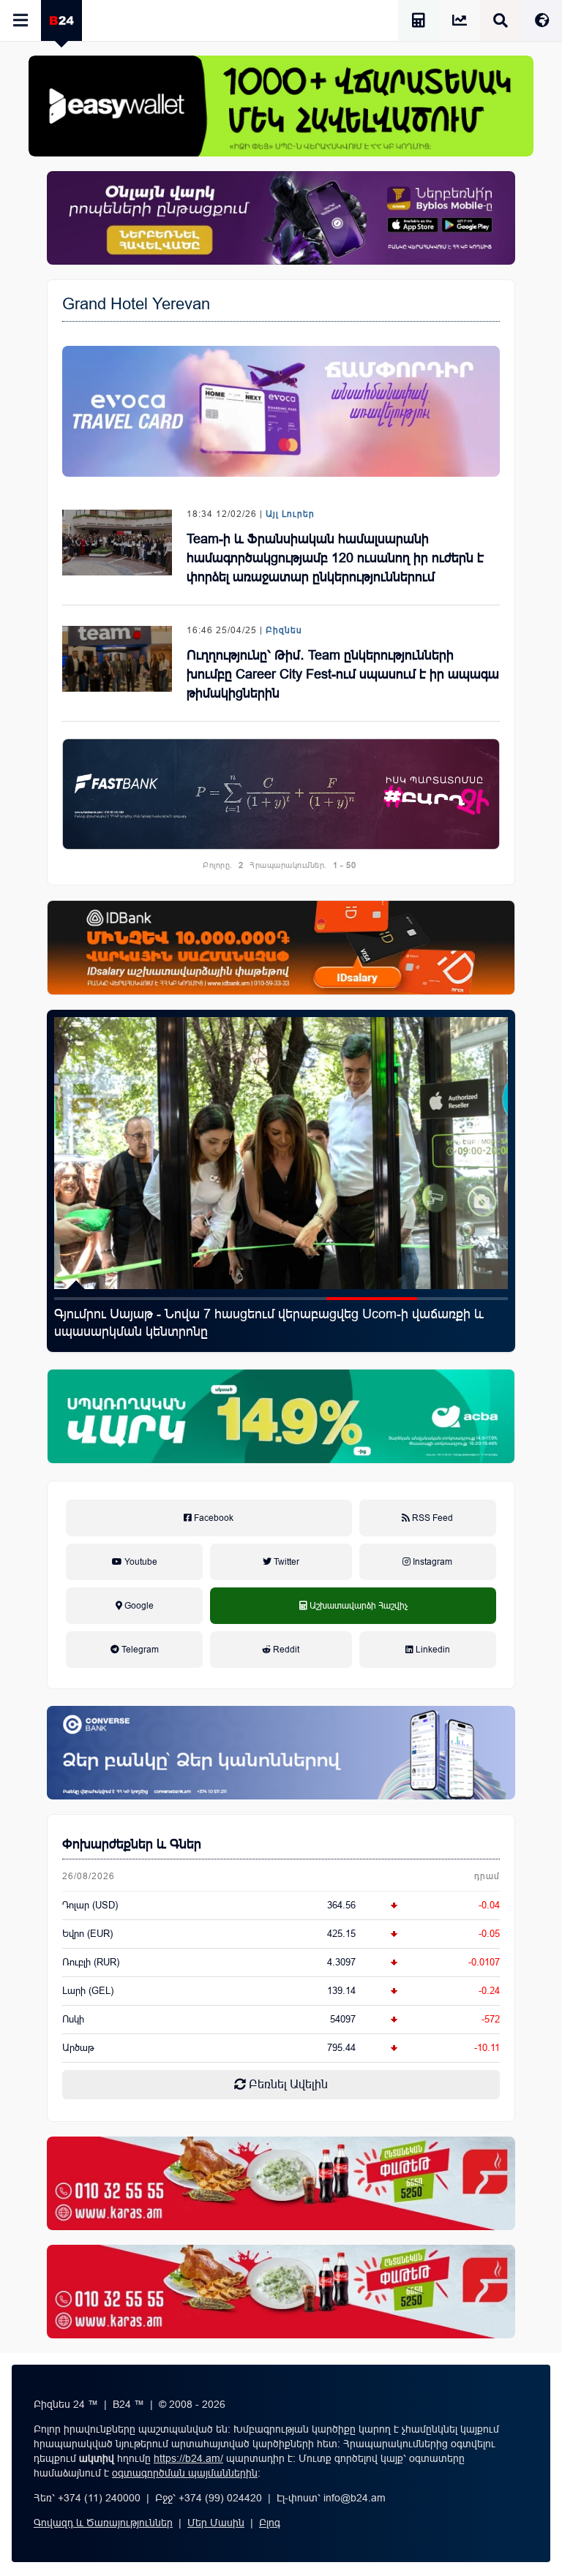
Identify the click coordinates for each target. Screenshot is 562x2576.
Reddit (285, 1650)
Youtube (140, 1562)
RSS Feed (431, 1518)
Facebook (213, 1518)
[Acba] (281, 1416)
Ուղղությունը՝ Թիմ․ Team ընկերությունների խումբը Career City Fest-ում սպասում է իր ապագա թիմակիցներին (343, 674)
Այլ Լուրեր (290, 514)
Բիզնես (284, 630)
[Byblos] (281, 218)
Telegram (139, 1650)
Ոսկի (73, 2019)
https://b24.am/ (188, 2458)
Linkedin (432, 1650)
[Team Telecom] (281, 411)
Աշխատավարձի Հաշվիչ (353, 1622)
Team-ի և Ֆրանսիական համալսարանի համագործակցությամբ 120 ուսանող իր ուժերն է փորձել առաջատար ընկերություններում (335, 558)
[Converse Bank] (281, 1753)
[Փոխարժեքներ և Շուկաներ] (460, 22)
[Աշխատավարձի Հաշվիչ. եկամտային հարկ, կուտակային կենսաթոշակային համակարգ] (419, 22)
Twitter (285, 1562)
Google (138, 1606)
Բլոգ (270, 2523)
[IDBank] (281, 948)
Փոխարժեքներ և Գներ (132, 1844)
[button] (100, 1299)
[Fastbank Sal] (281, 794)
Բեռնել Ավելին (287, 2084)
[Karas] (281, 2183)
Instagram (431, 1562)
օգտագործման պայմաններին (185, 2473)
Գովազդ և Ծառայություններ (103, 2523)
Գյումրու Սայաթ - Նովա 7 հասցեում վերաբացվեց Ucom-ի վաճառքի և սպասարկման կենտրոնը (269, 1323)
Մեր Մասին (216, 2523)
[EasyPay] (281, 106)
